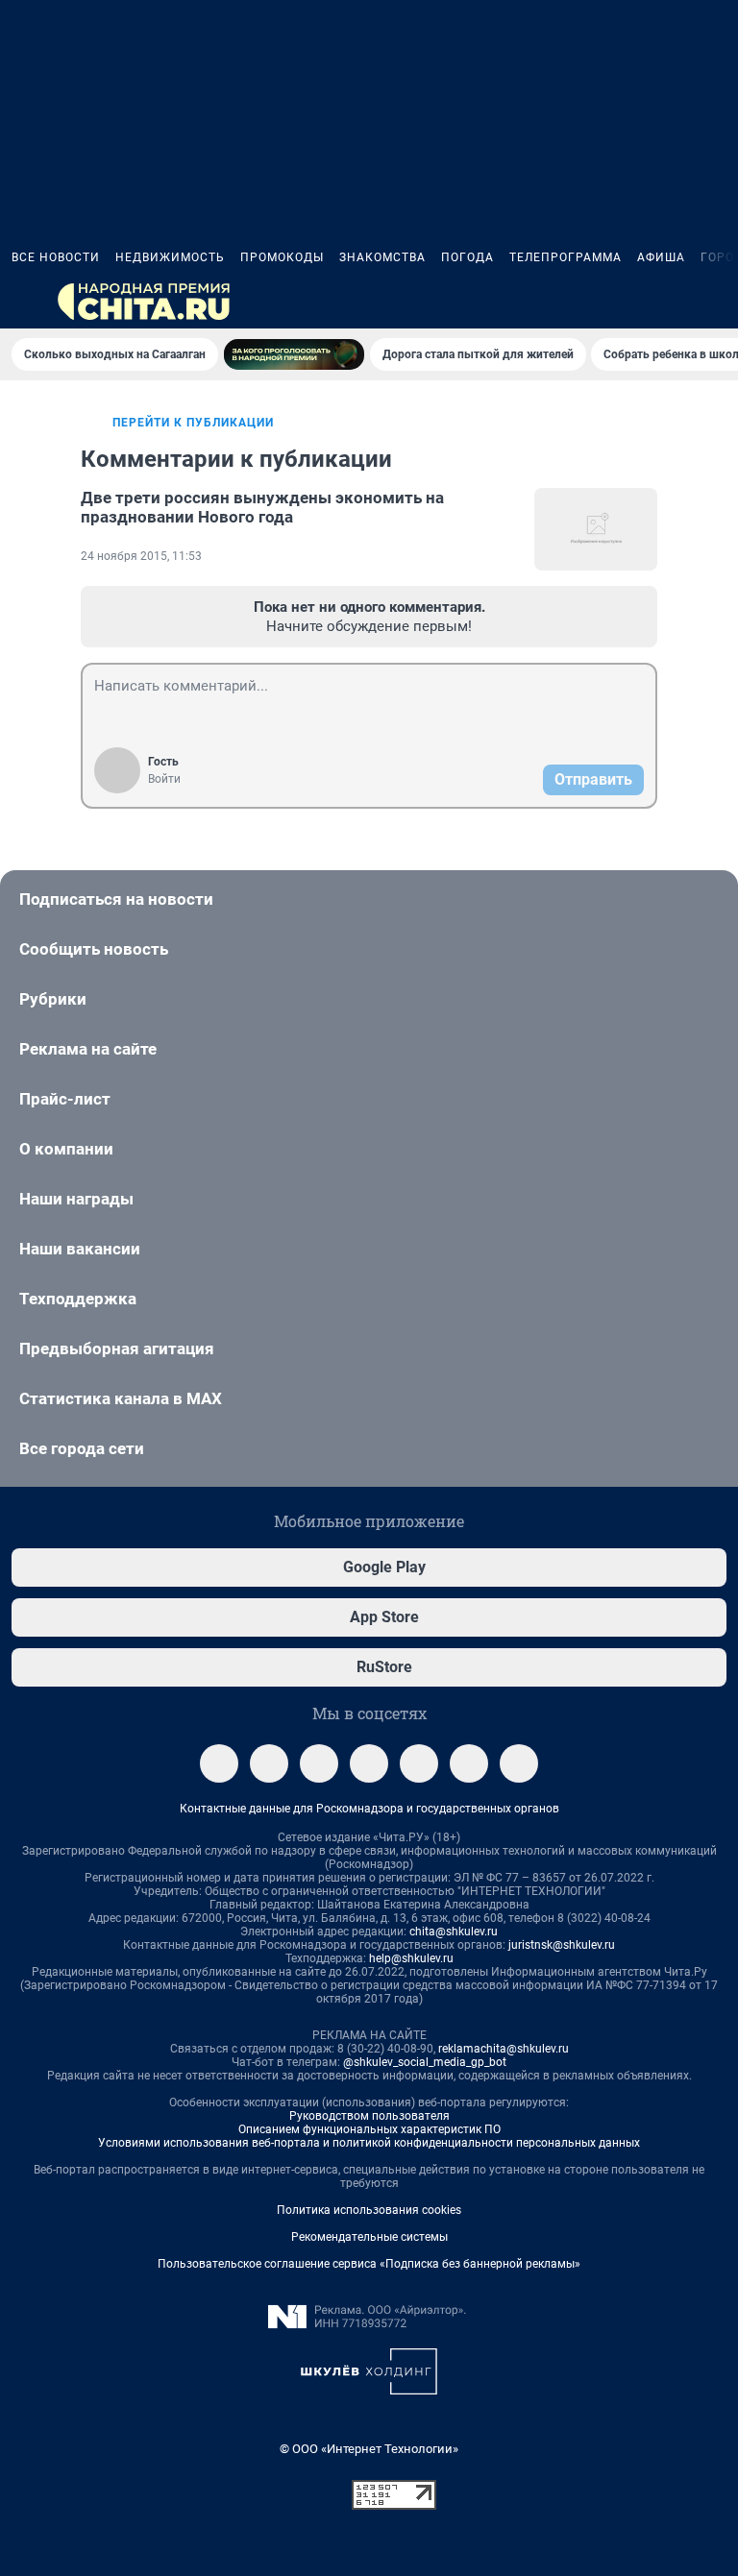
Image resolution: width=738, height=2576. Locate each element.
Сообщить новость (94, 949)
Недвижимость (170, 257)
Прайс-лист (65, 1099)
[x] (469, 1763)
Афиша (661, 257)
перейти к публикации (193, 423)
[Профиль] (715, 302)
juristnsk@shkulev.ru (562, 1945)
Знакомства (382, 257)
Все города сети (82, 1448)
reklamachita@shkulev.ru (504, 2049)
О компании (66, 1149)
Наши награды (76, 1199)
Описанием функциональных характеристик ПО (369, 2129)
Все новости (56, 257)
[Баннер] (294, 354)
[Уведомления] (669, 302)
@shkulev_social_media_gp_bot (425, 2062)
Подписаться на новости (116, 899)
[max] (419, 1763)
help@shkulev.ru (411, 1958)
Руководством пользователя (369, 2116)
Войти (164, 779)
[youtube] (519, 1763)
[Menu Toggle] (23, 302)
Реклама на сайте (88, 1049)
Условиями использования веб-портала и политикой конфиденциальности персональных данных (369, 2143)
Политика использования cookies (369, 2210)
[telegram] (219, 1763)
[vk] (269, 1763)
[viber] (369, 1763)
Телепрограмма (566, 257)
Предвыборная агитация (117, 1349)
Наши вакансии (80, 1249)
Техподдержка (78, 1299)
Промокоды (282, 257)
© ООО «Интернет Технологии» (369, 2449)
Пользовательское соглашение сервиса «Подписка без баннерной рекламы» (369, 2264)
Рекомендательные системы (369, 2237)
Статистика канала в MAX (121, 1398)
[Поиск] (623, 302)
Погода (467, 257)
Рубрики (53, 999)
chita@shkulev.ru (454, 1932)
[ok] (319, 1763)
